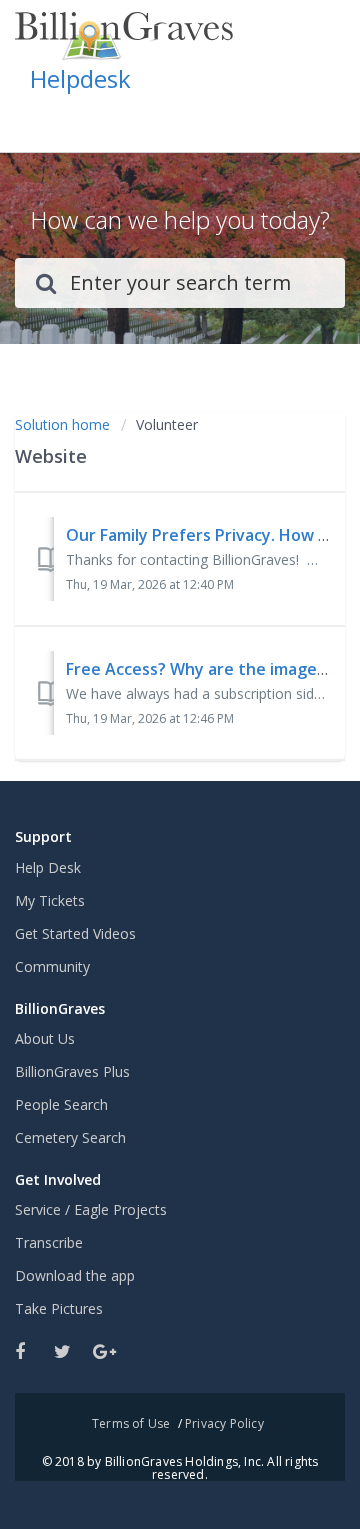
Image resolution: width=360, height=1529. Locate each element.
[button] (322, 117)
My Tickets (50, 900)
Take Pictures (59, 1308)
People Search (61, 1104)
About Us (45, 1038)
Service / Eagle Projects (91, 1209)
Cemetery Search (70, 1137)
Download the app (75, 1275)
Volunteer (167, 424)
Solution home (64, 424)
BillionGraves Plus (72, 1071)
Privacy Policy (224, 1423)
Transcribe (49, 1242)
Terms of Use (131, 1423)
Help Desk (48, 867)
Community (52, 966)
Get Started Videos (75, 933)
